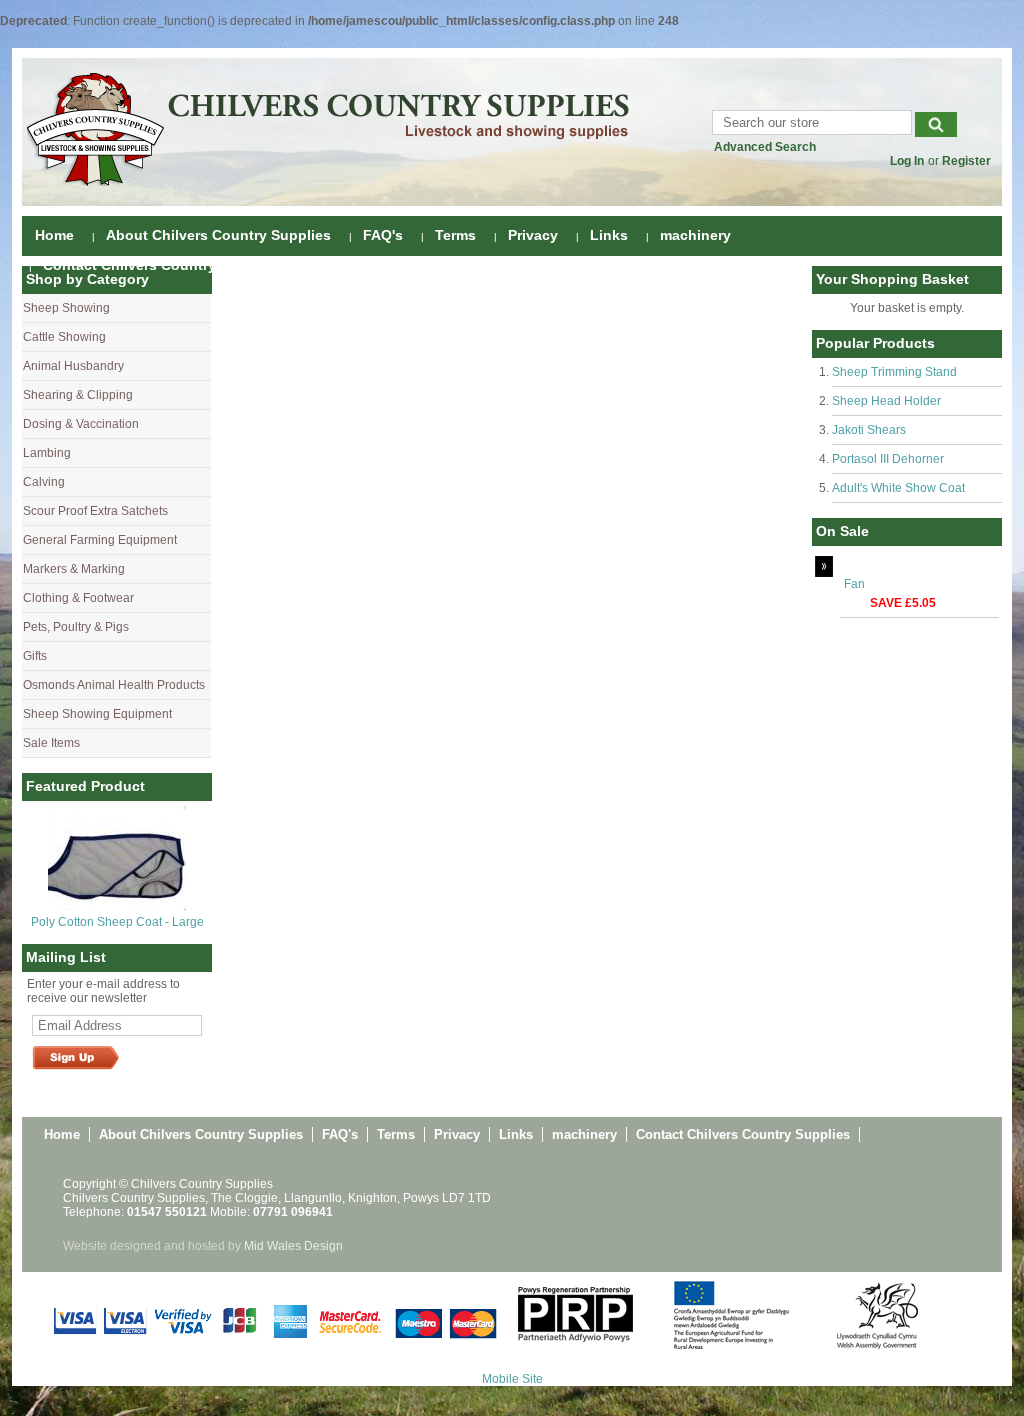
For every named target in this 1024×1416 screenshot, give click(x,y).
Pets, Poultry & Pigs (76, 627)
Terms (455, 235)
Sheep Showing (66, 308)
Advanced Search (765, 147)
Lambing (47, 453)
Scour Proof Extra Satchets (95, 511)
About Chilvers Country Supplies (218, 235)
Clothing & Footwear (78, 598)
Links (609, 235)
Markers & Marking (74, 569)
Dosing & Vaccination (81, 424)
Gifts (35, 656)
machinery (695, 235)
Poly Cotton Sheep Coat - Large (117, 922)
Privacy (533, 235)
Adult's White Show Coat (898, 488)
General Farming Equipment (100, 540)
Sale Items (51, 743)
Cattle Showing (64, 337)
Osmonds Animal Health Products (114, 685)
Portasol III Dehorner (888, 459)
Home (54, 235)
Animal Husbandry (73, 366)
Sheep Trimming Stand (894, 372)
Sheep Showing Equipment (97, 714)
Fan (854, 584)
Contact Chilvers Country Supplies (161, 265)
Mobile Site (512, 1379)
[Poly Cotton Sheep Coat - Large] (117, 906)
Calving (44, 482)
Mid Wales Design (293, 1246)
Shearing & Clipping (78, 395)
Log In (907, 161)
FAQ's (383, 235)
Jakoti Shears (869, 430)
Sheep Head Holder (886, 401)
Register (966, 161)
